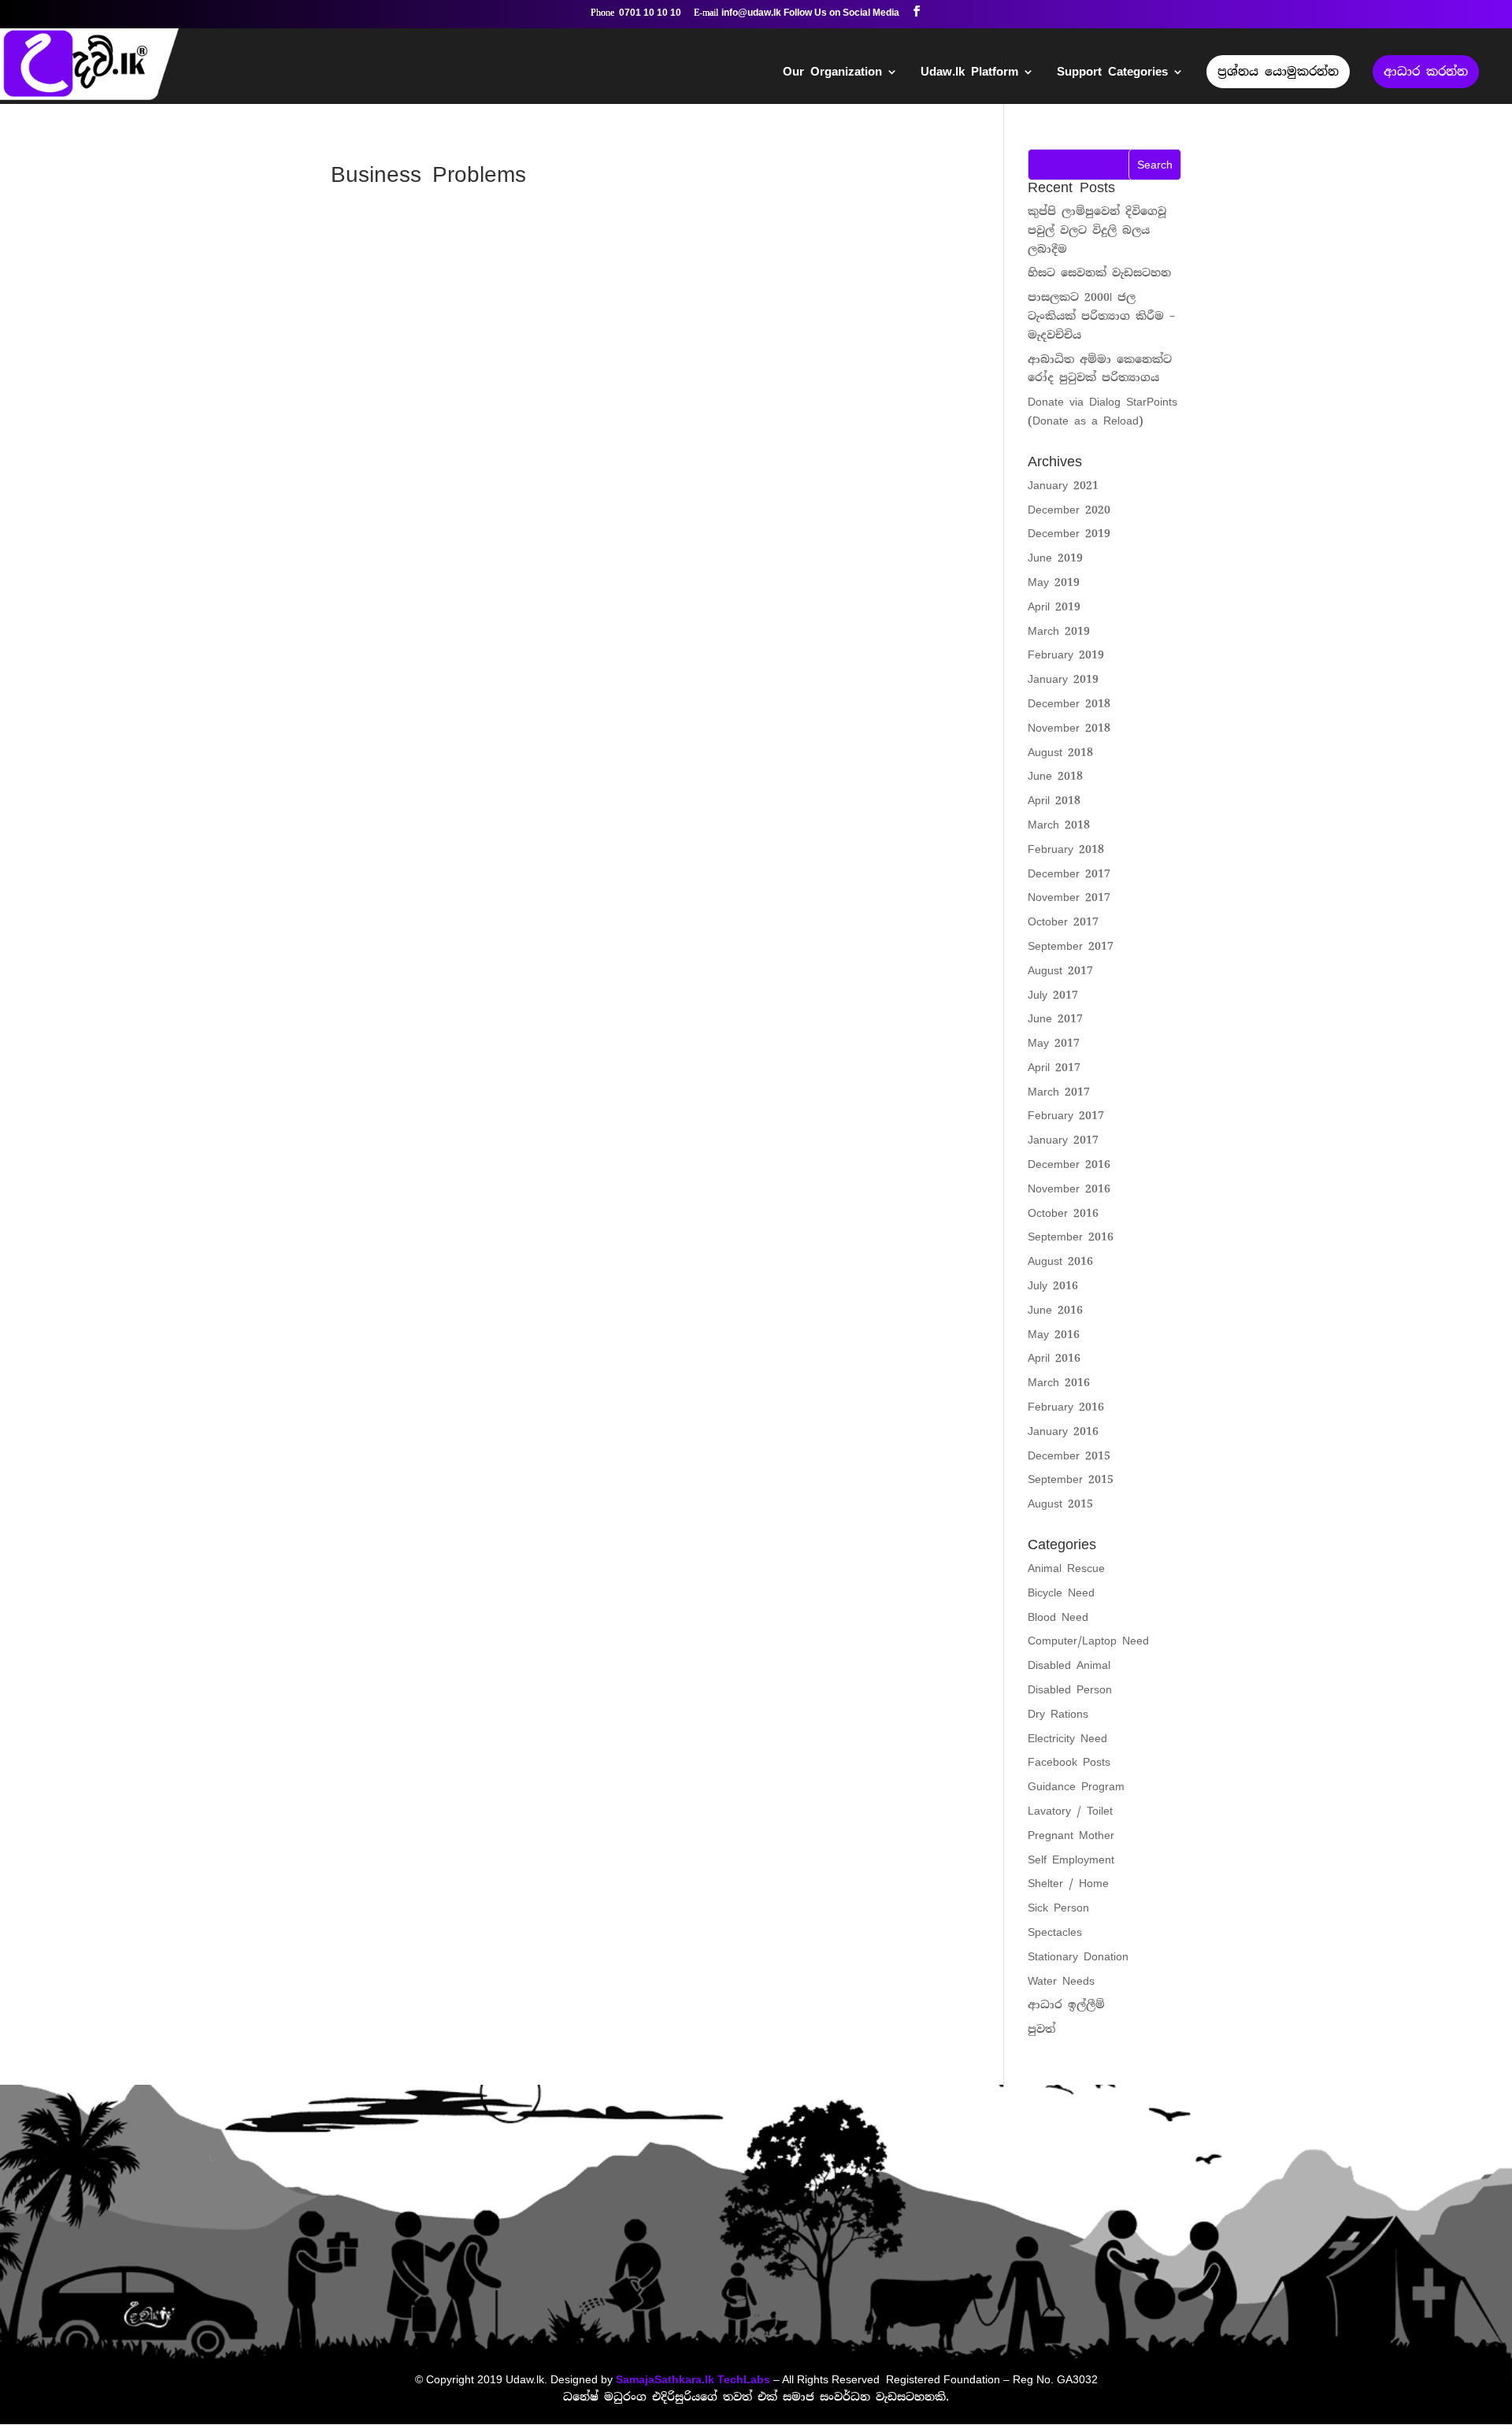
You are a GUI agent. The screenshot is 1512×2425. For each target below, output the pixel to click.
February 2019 (1066, 654)
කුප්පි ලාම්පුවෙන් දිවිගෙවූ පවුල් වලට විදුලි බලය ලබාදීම (1097, 230)
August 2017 (1060, 970)
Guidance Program (1076, 1786)
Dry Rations (1058, 1714)
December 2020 (1069, 510)
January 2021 (1063, 485)
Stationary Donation (1078, 1956)
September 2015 (1071, 1479)
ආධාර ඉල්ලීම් (1066, 2004)
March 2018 (1059, 825)
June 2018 (1055, 776)
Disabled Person (1070, 1689)
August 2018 (1060, 752)
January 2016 (1063, 1431)
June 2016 (1055, 1310)
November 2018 (1069, 728)
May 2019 (1054, 582)
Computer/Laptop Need (1088, 1641)
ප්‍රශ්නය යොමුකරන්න (1278, 72)
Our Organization (832, 73)
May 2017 (1054, 1043)
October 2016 (1063, 1213)
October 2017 (1063, 921)
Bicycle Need (1061, 1593)
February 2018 (1066, 849)
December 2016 (1069, 1164)
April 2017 (1054, 1067)
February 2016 (1066, 1407)
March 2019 (1059, 631)
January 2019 (1063, 679)
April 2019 (1054, 606)
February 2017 (1066, 1115)
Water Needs (1061, 1981)
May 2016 (1054, 1334)
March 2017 (1059, 1092)
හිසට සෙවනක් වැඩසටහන (1099, 273)
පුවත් (1041, 2029)
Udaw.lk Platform (969, 73)
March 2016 (1059, 1382)
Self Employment (1071, 1860)
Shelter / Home (1068, 1883)
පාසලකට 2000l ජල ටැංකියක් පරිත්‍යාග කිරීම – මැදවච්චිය (1101, 316)
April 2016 (1054, 1358)
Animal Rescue (1066, 1568)
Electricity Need (1067, 1738)
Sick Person (1058, 1908)
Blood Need (1058, 1617)
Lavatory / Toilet (1070, 1811)
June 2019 (1055, 558)
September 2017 (1071, 946)
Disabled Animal (1069, 1665)
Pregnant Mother (1071, 1835)
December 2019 (1069, 533)
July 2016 (1053, 1285)
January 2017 (1063, 1140)
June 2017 (1055, 1018)
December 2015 (1069, 1455)
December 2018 (1069, 703)
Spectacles (1055, 1932)
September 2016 (1071, 1237)
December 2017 (1069, 873)
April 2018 (1054, 800)
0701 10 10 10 (650, 13)
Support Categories (1112, 73)
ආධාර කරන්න (1426, 72)
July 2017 (1053, 995)
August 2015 (1060, 1504)
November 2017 (1069, 897)
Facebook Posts (1069, 1762)
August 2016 (1060, 1261)
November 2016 (1069, 1188)
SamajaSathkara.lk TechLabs (693, 2379)
